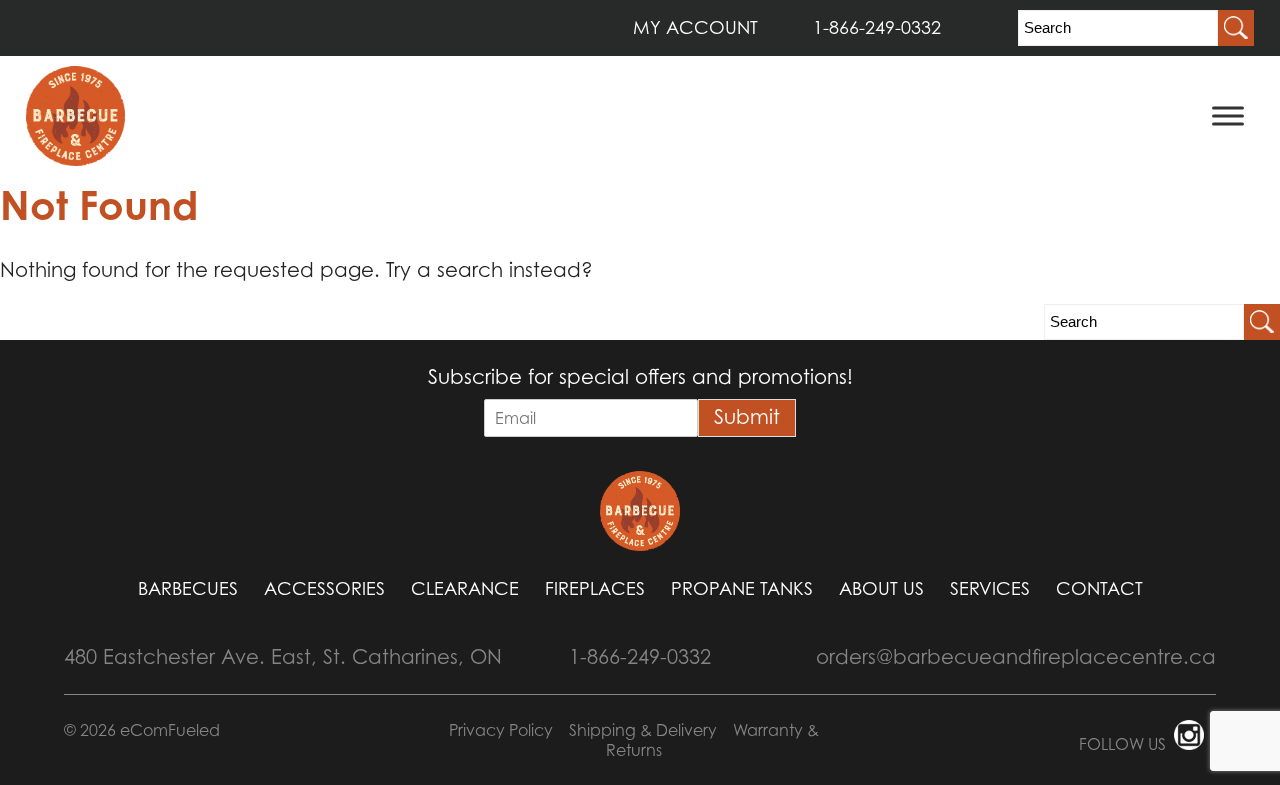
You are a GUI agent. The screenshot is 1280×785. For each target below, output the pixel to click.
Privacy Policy (501, 730)
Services (990, 588)
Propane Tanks (742, 588)
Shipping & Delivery (643, 730)
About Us (881, 588)
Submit (747, 417)
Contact (1099, 588)
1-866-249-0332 (877, 27)
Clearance (465, 588)
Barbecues (188, 588)
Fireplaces (595, 588)
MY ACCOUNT (695, 27)
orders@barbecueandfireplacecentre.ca (1016, 657)
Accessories (324, 588)
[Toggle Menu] (1228, 115)
